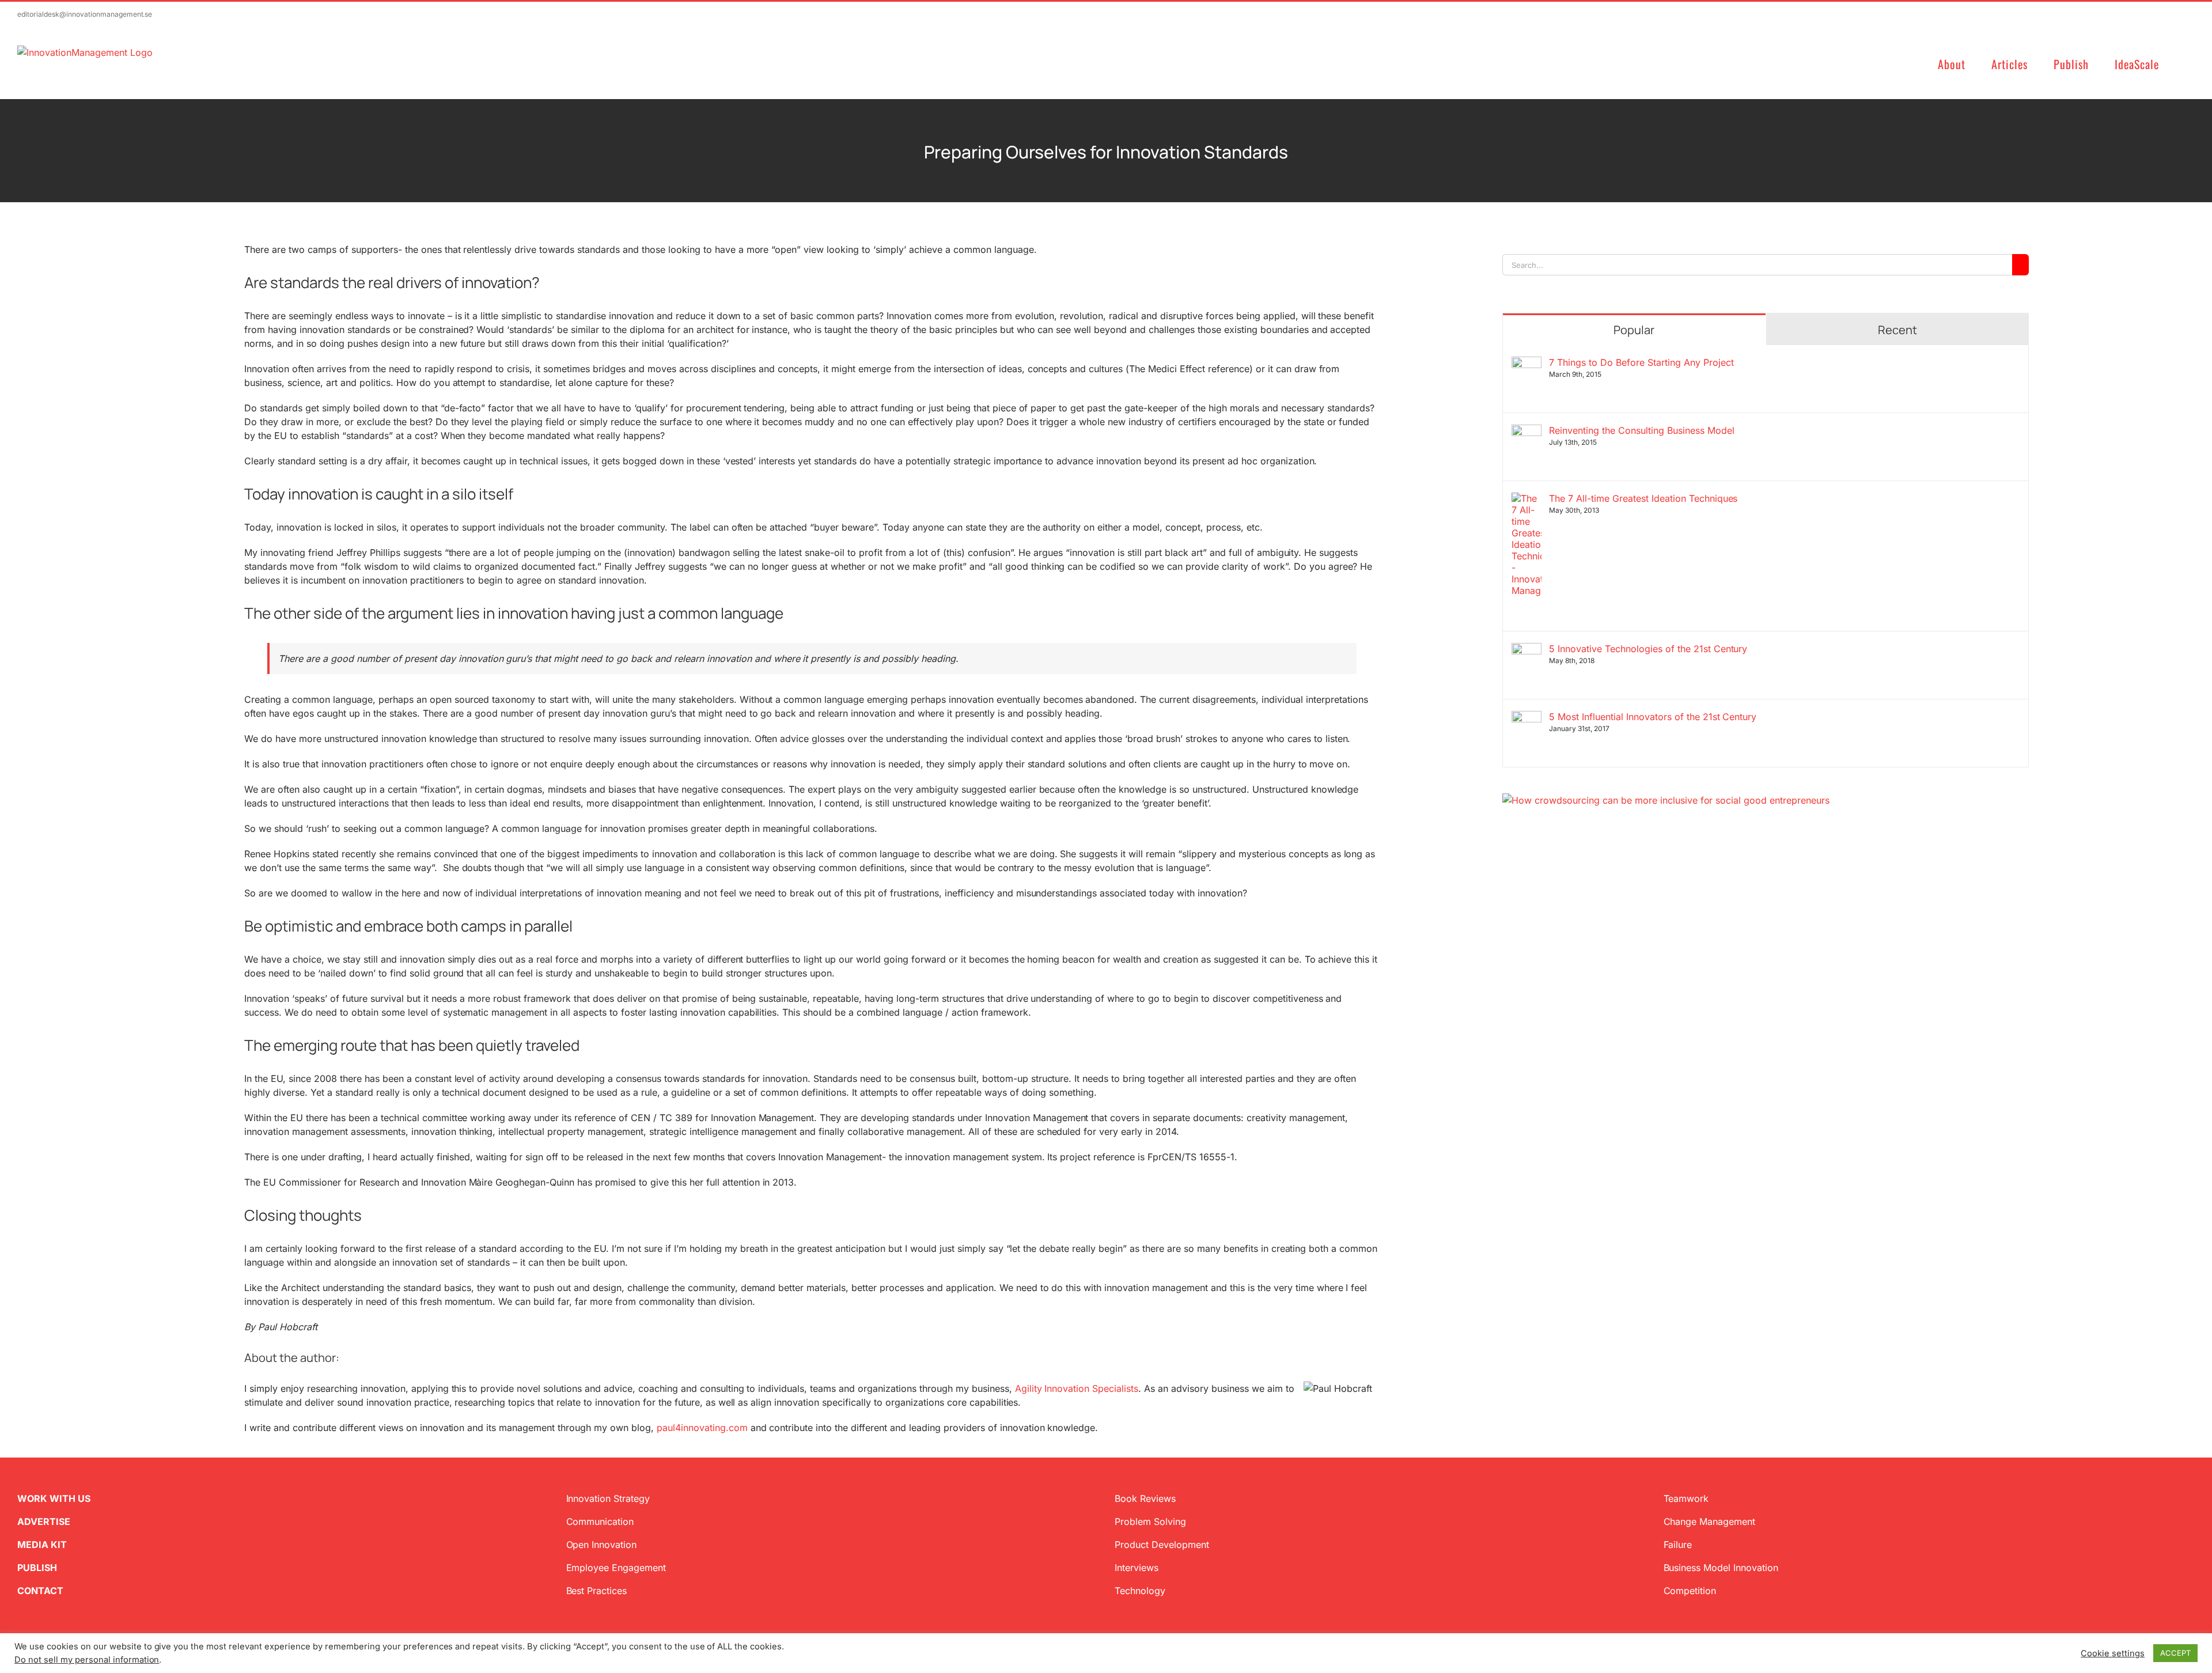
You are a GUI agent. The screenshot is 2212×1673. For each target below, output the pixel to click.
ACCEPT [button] (2175, 1653)
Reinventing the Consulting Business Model (1641, 430)
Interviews (1137, 1568)
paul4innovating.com (702, 1428)
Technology (1140, 1591)
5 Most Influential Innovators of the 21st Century (1653, 717)
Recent (1897, 330)
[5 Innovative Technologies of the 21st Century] (1527, 650)
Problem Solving (1150, 1521)
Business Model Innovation (1721, 1568)
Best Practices (597, 1591)
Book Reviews (1145, 1498)
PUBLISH (37, 1568)
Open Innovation (602, 1545)
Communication (600, 1521)
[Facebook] (1525, 862)
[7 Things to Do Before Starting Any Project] (1527, 364)
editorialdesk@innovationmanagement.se (85, 14)
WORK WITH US (54, 1498)
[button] (2190, 63)
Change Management (1710, 1521)
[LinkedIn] (1544, 862)
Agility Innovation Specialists (1077, 1388)
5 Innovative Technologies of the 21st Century (1648, 649)
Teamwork (1686, 1498)
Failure (1678, 1545)
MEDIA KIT (42, 1545)
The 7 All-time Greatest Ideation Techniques (1643, 498)
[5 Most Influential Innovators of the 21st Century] (1527, 718)
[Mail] (1562, 862)
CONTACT (40, 1591)
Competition (1690, 1591)
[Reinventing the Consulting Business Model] (1527, 432)
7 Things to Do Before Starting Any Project (1641, 362)
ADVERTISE (44, 1521)
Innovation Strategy (608, 1498)
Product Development (1162, 1545)
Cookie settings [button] (2113, 1653)
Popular (1634, 330)
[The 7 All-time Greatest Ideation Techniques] (1527, 499)
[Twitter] (1507, 862)
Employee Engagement (616, 1568)
